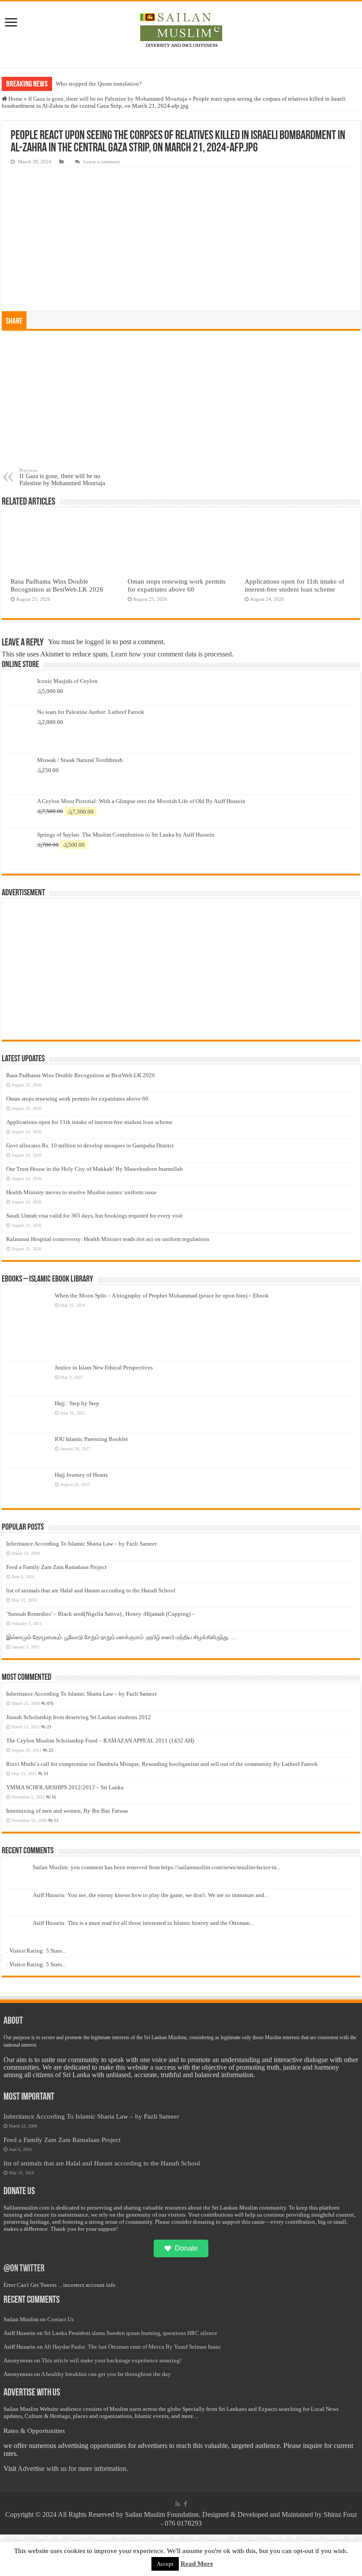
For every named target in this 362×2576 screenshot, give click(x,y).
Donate (186, 2248)
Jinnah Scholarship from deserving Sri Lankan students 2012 (79, 1717)
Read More (197, 2564)
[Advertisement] (181, 401)
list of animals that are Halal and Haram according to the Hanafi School (91, 1590)
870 (50, 1703)
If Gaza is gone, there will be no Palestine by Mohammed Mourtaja (108, 99)
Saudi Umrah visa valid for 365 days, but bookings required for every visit (94, 1216)
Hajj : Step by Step (77, 1403)
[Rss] (178, 2504)
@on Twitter (24, 2269)
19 (46, 1774)
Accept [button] (165, 2564)
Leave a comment (102, 162)
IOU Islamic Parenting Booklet (91, 1439)
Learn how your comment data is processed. (172, 654)
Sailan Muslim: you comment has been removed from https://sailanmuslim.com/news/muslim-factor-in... (157, 1867)
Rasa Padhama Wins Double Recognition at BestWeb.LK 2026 (57, 585)
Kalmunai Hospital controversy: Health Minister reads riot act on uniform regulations (108, 1239)
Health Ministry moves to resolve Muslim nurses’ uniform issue (81, 1192)
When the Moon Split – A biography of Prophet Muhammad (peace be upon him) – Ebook (162, 1296)
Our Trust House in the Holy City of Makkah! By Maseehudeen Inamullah (94, 1169)
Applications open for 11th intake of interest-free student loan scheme (294, 585)
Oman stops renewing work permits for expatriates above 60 (177, 585)
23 (49, 1727)
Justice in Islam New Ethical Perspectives (104, 1367)
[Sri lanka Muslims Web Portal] (181, 30)
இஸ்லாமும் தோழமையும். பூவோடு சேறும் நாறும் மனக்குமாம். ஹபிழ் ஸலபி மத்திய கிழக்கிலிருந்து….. (121, 1637)
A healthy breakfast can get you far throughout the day (106, 2374)
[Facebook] (185, 2504)
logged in (98, 642)
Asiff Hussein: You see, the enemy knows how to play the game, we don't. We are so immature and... (151, 1895)
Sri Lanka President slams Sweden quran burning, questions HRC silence (131, 2333)
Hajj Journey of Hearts (81, 1475)
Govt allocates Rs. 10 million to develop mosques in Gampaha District (90, 1145)
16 (54, 1797)
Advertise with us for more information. (73, 2469)
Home (15, 99)
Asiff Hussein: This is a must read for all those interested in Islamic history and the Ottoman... (143, 1923)
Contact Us (60, 2319)
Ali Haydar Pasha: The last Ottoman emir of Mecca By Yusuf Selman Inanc (132, 2347)
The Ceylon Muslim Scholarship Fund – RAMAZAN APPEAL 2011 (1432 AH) (100, 1741)
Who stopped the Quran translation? (99, 84)
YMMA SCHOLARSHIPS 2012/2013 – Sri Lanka (65, 1787)
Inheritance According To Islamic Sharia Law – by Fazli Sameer (81, 1544)
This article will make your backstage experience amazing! (111, 2360)
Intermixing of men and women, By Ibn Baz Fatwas (67, 1811)
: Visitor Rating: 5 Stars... (36, 1951)
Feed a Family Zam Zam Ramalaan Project (57, 1567)
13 (56, 1820)
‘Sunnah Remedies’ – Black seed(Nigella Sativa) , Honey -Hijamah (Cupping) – (101, 1614)
